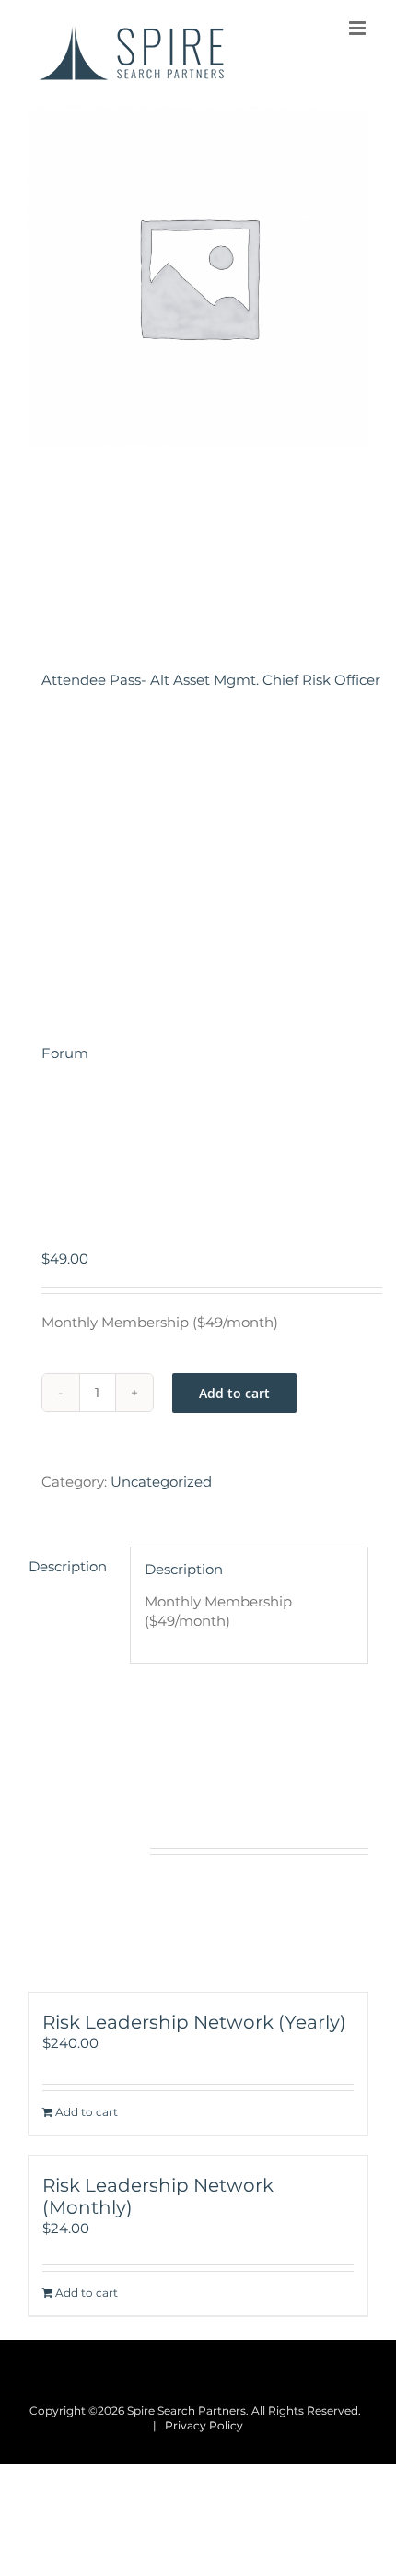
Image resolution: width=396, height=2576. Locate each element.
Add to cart (234, 1393)
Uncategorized (161, 1482)
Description (68, 1566)
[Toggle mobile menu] (359, 28)
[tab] (72, 1566)
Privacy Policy (204, 2425)
